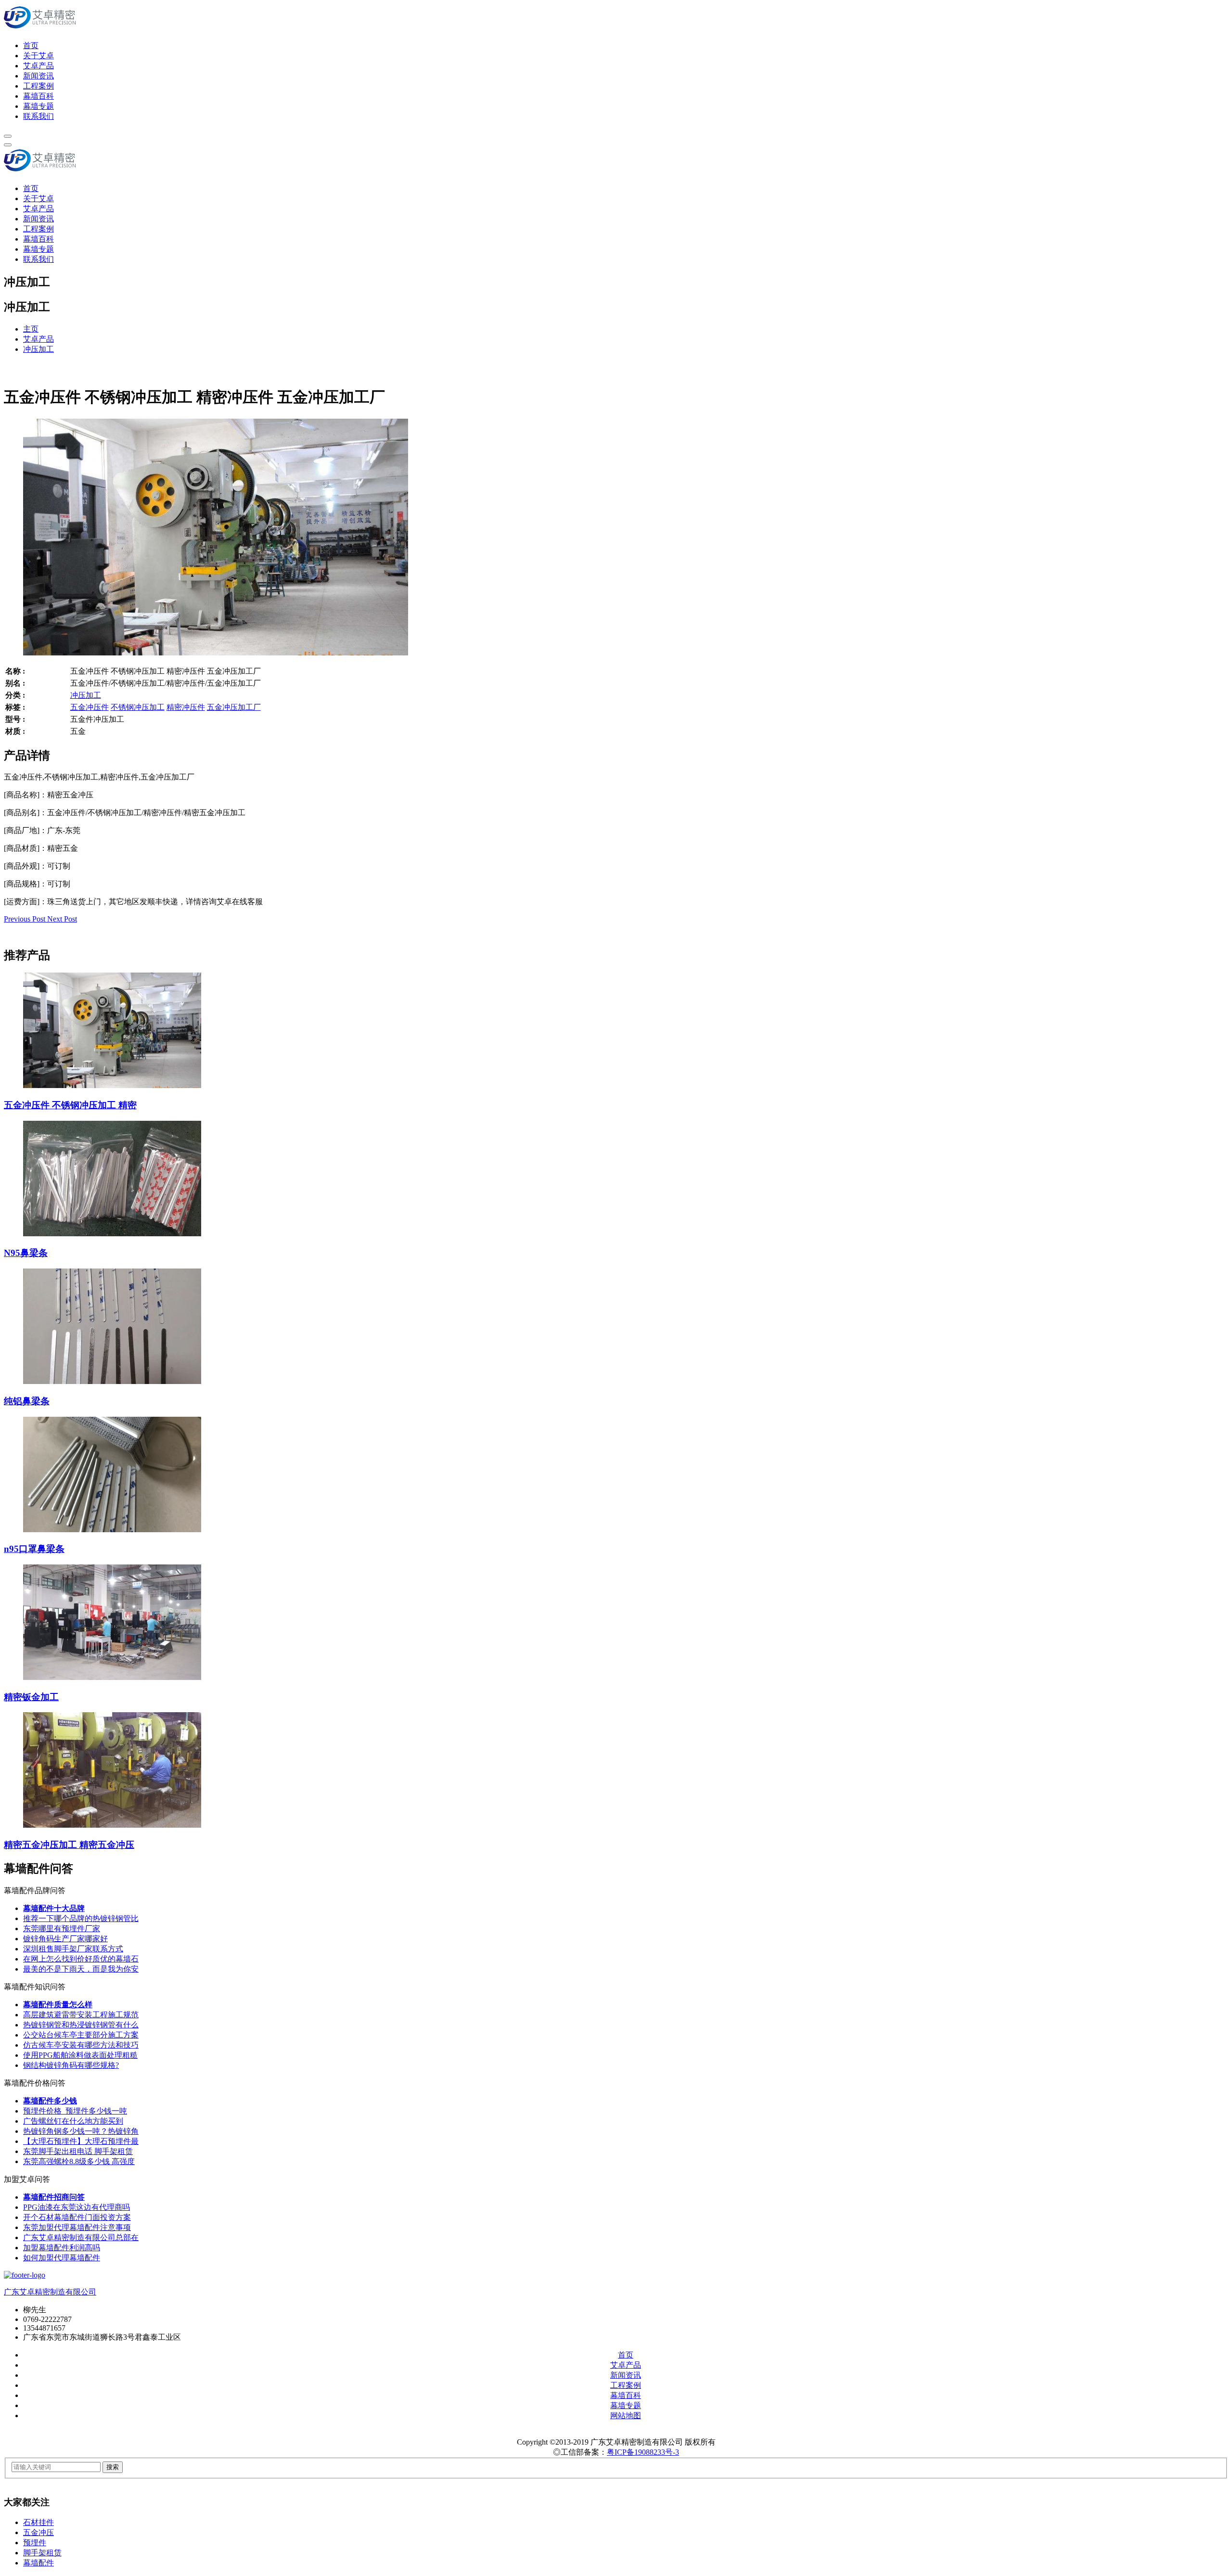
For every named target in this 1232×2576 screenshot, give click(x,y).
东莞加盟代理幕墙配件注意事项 (77, 2227)
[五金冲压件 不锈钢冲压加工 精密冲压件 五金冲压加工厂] (216, 653)
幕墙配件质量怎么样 (58, 2005)
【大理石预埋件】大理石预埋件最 (81, 2141)
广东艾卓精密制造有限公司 (50, 2292)
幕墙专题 (38, 106)
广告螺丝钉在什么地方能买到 (73, 2121)
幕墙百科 (38, 96)
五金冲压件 (90, 707)
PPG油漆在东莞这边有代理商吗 (77, 2207)
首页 (31, 45)
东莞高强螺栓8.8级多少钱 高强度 (79, 2161)
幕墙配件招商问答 (54, 2197)
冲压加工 (38, 349)
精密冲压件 (186, 707)
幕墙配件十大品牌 (54, 1908)
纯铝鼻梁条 (27, 1401)
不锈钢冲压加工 (138, 707)
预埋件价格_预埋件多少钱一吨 (75, 2111)
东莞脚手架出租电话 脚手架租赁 (78, 2151)
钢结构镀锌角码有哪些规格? (71, 2065)
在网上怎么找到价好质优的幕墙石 (81, 1959)
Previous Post (26, 919)
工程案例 (38, 86)
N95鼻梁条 (26, 1253)
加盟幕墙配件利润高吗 (62, 2248)
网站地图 (626, 2416)
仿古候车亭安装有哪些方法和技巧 (81, 2045)
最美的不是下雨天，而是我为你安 (81, 1969)
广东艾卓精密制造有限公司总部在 (81, 2237)
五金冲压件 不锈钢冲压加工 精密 (70, 1105)
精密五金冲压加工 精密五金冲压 (69, 1845)
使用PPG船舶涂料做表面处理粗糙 (80, 2055)
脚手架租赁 (42, 2553)
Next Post (62, 919)
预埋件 (35, 2543)
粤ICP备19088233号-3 (643, 2452)
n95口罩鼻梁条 (34, 1549)
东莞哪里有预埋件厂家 (62, 1929)
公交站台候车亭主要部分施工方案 (81, 2035)
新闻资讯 (38, 76)
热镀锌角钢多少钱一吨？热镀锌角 (81, 2131)
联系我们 (38, 116)
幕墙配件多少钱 (50, 2101)
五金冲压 (38, 2532)
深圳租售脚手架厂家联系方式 (73, 1949)
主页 (31, 329)
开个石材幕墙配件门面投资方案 (77, 2217)
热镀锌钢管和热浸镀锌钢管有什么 (81, 2025)
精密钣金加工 (31, 1697)
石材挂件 (38, 2522)
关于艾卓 (38, 56)
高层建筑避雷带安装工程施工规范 (81, 2015)
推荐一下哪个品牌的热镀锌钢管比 (81, 1918)
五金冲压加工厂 (234, 707)
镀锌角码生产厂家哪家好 (65, 1939)
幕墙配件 (38, 2563)
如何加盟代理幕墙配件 (62, 2258)
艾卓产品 (38, 66)
